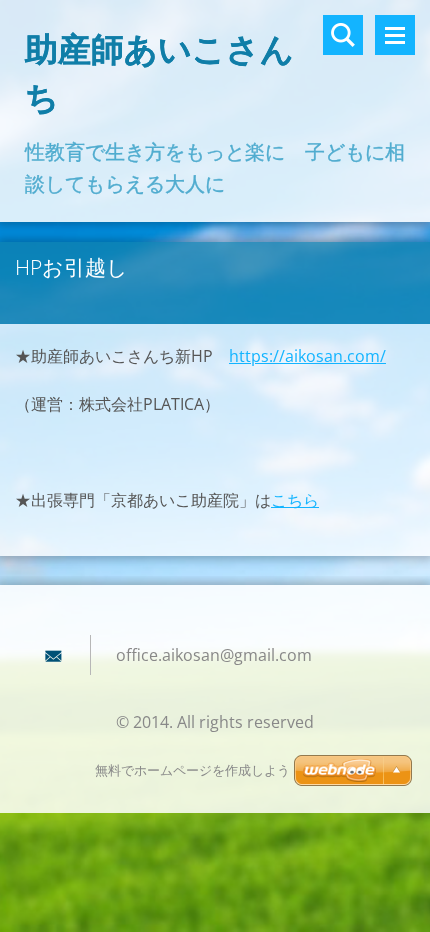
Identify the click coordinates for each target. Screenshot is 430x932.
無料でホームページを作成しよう (192, 770)
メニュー (395, 35)
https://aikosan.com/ (307, 356)
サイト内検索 (343, 35)
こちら (295, 500)
